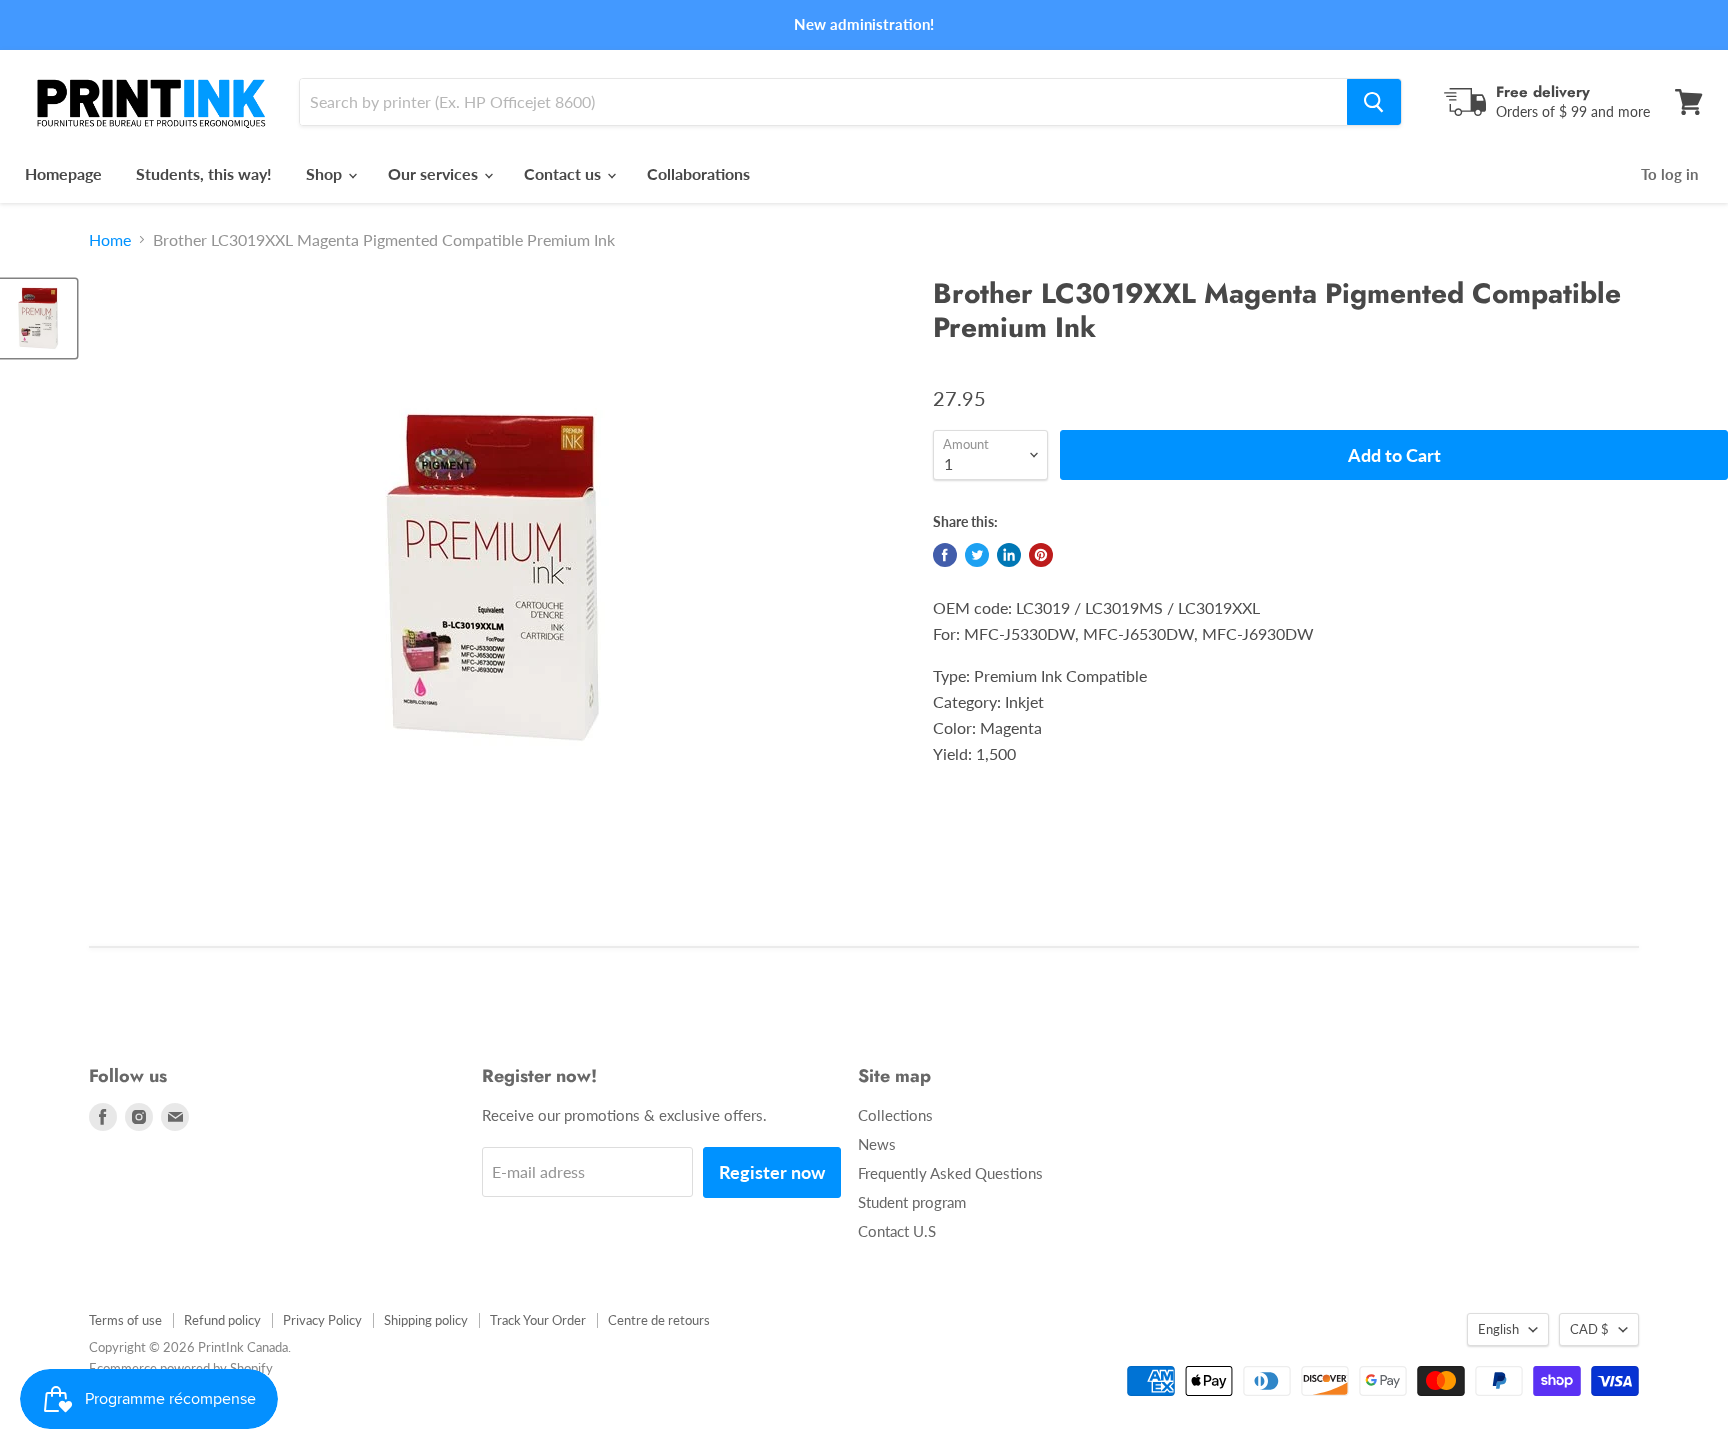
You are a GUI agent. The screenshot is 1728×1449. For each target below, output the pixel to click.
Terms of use (125, 1320)
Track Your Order (538, 1320)
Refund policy (222, 1320)
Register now (772, 1172)
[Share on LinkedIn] (1009, 555)
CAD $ (1589, 1329)
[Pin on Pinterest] (1041, 555)
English (1498, 1329)
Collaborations (698, 173)
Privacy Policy (322, 1320)
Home (110, 240)
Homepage (63, 173)
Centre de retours (659, 1320)
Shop (326, 173)
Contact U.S (897, 1231)
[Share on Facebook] (945, 555)
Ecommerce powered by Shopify (181, 1368)
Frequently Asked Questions (950, 1173)
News (877, 1144)
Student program (912, 1202)
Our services (435, 173)
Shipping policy (426, 1320)
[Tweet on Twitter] (977, 555)
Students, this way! (204, 173)
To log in (1669, 174)
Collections (895, 1115)
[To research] (1374, 102)
